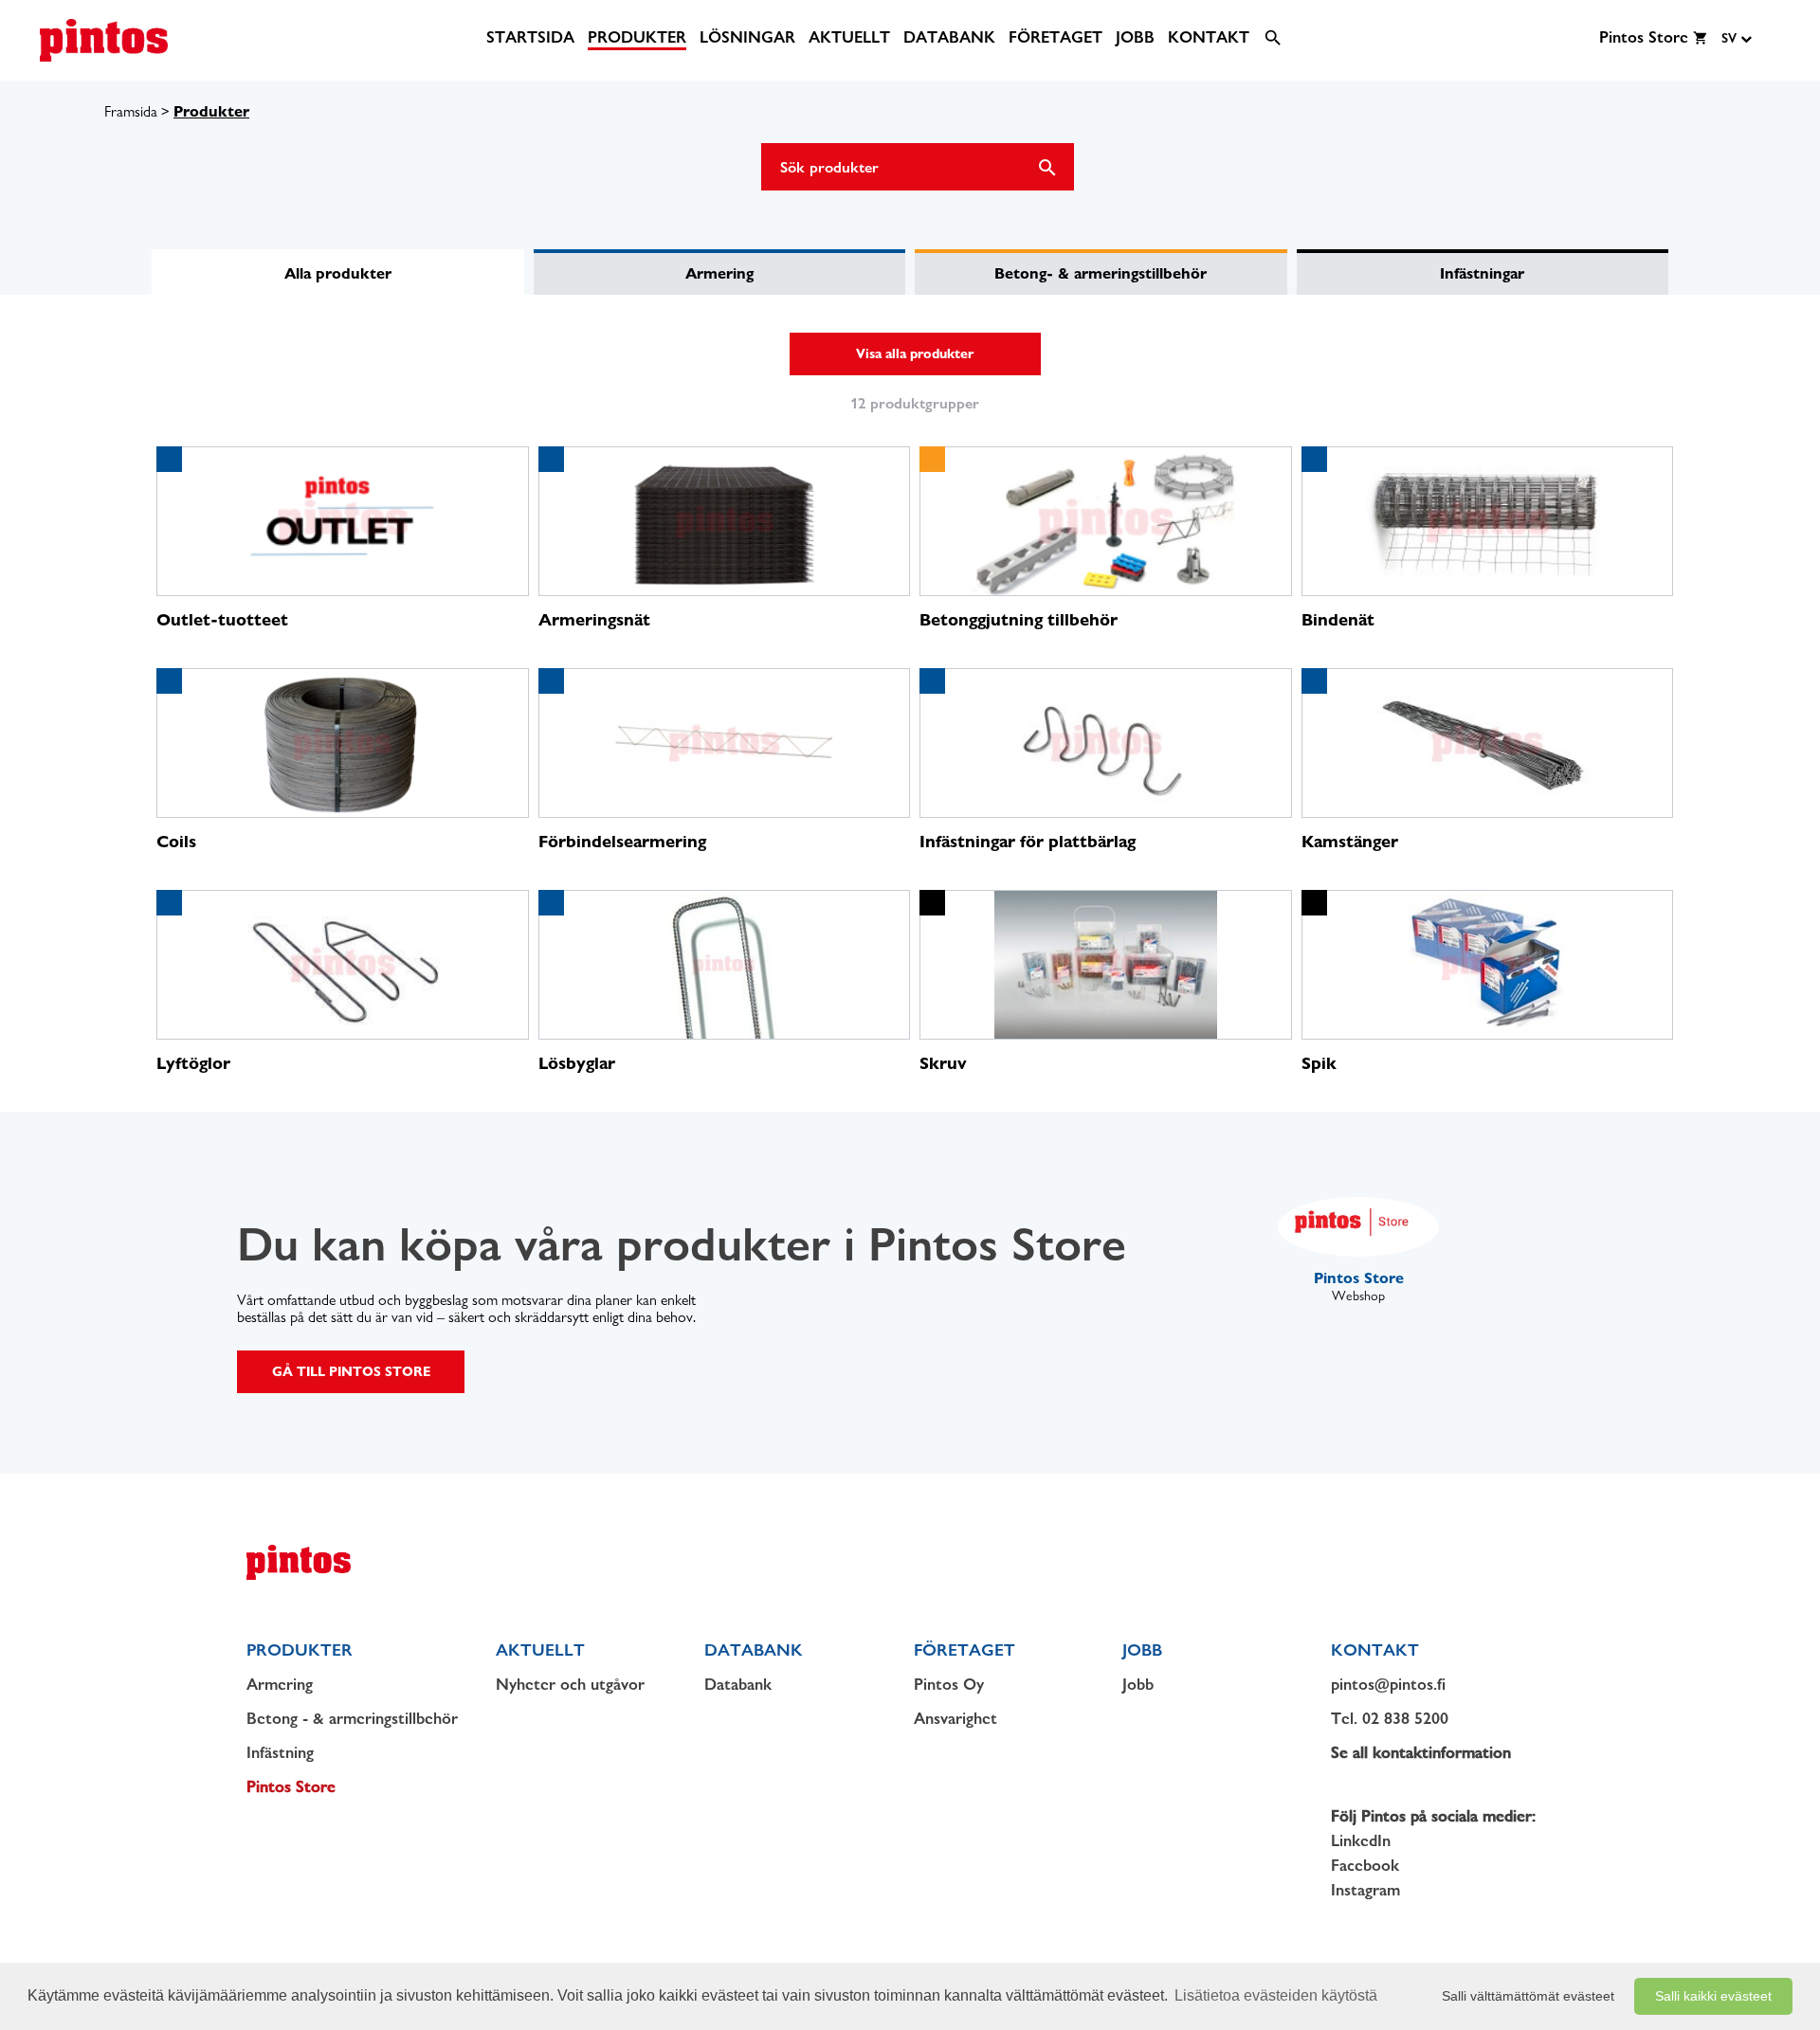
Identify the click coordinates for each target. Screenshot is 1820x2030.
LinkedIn (1361, 1840)
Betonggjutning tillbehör (1019, 619)
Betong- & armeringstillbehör (1101, 273)
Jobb (1138, 1684)
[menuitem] (530, 37)
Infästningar (1482, 273)
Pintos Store (291, 1786)
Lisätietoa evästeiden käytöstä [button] (1276, 1995)
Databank (738, 1684)
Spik (1319, 1063)
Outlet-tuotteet (222, 619)
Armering (719, 273)
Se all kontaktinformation (1421, 1752)
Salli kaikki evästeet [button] (1713, 1996)
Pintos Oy (949, 1684)
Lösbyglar (577, 1063)
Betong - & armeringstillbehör (352, 1718)
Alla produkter (338, 273)
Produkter (211, 111)
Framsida (131, 111)
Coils (176, 841)
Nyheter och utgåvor (570, 1684)
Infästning (280, 1752)
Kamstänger (1350, 841)
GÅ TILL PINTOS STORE (351, 1371)
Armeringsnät (594, 619)
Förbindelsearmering (622, 841)
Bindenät (1338, 619)
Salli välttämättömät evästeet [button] (1528, 1996)
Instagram (1365, 1890)
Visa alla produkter (915, 353)
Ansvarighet (955, 1718)
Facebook (1365, 1865)
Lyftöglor (193, 1063)
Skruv (943, 1063)
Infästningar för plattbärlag (1028, 841)
